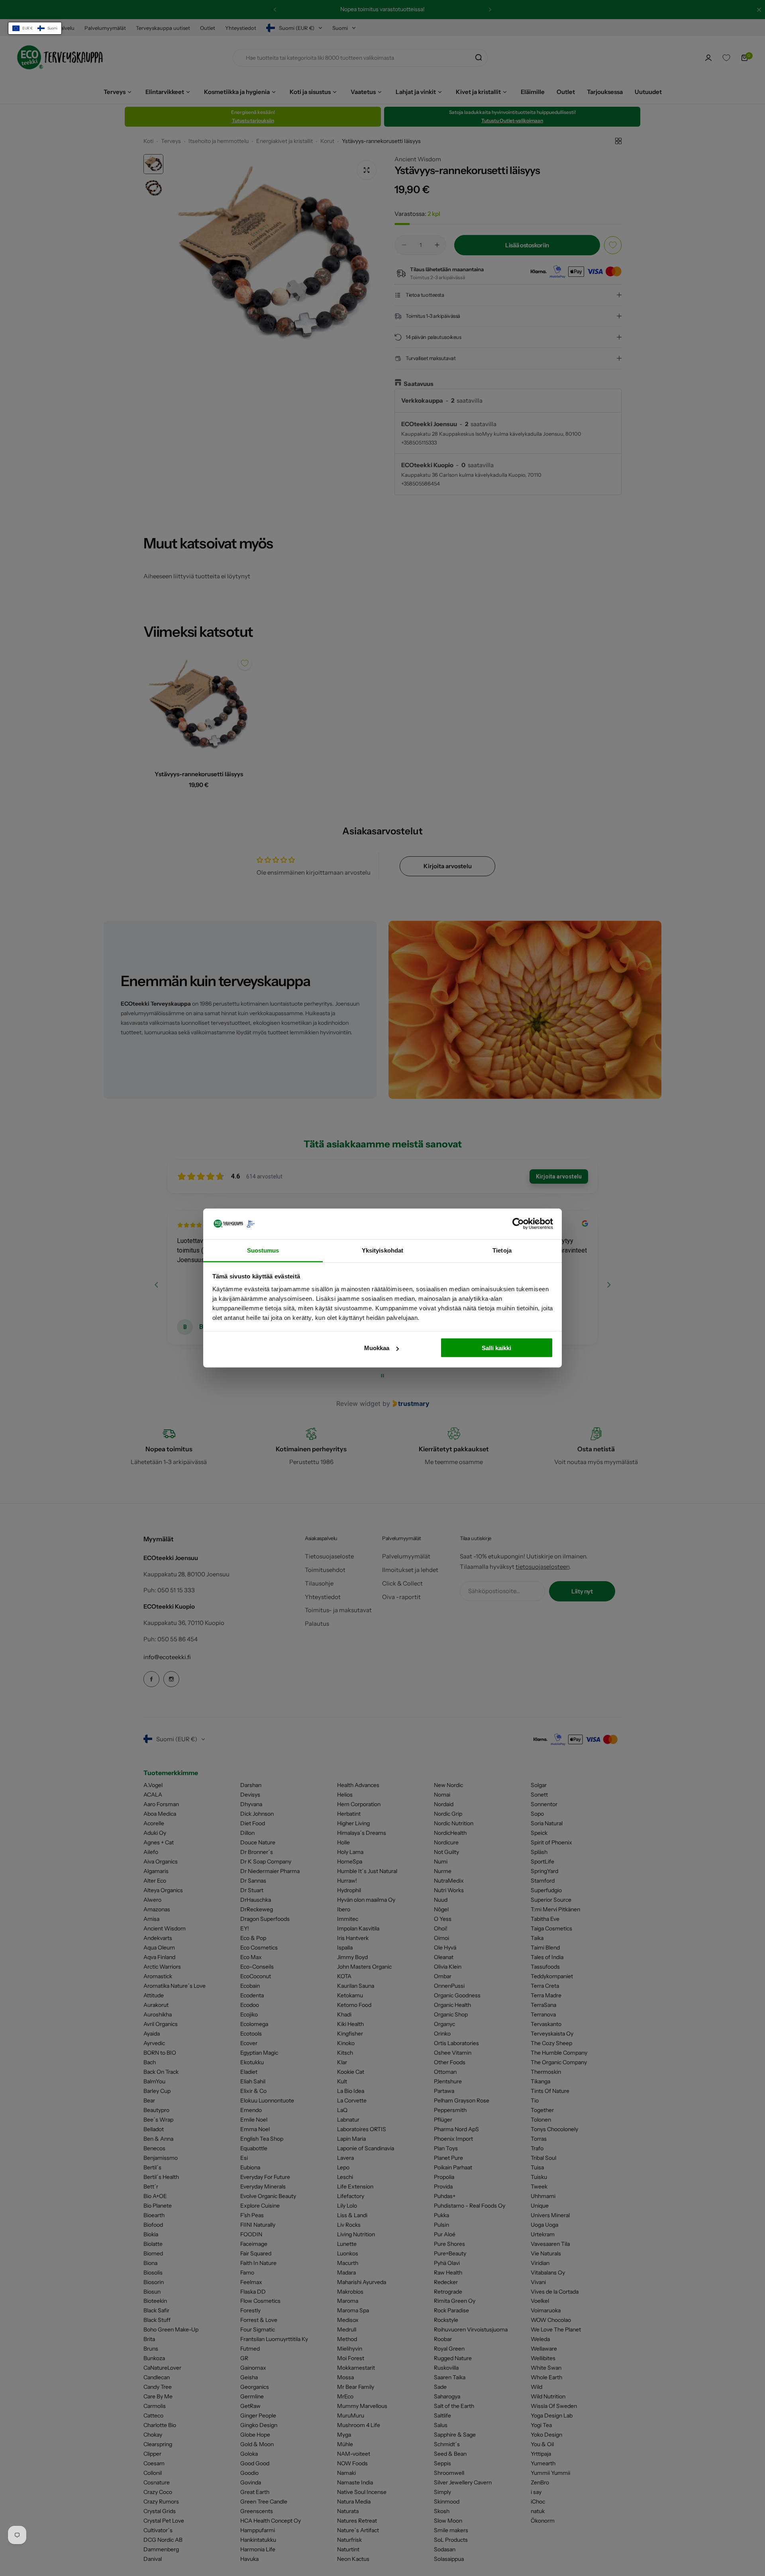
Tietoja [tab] (502, 1250)
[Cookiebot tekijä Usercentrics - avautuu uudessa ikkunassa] (518, 1224)
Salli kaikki (496, 1348)
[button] (35, 28)
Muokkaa (377, 1348)
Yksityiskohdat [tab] (382, 1250)
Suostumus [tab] (263, 1250)
